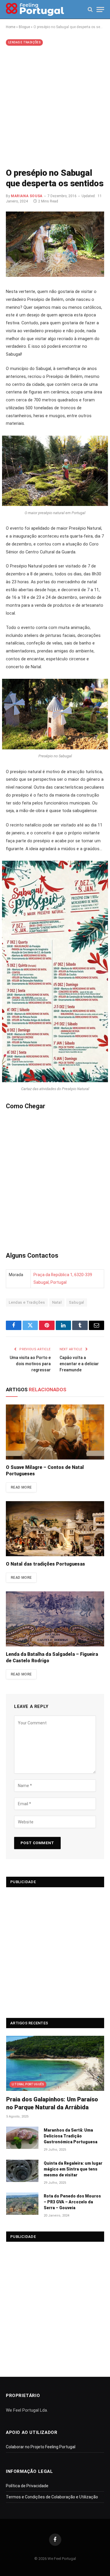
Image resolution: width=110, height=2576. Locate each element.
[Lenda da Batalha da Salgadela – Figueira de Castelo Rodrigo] (55, 1619)
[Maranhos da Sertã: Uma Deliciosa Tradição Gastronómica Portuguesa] (22, 2138)
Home (11, 27)
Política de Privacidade (27, 2486)
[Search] (90, 10)
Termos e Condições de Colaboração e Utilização (52, 2497)
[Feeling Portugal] (35, 10)
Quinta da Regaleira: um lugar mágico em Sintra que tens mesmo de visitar (73, 2169)
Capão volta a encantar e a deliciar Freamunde (79, 1364)
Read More (21, 1487)
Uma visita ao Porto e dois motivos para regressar (30, 1364)
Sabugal (77, 1302)
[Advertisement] (55, 106)
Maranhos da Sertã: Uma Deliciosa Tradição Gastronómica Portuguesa (71, 2136)
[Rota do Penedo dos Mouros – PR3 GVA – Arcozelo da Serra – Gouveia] (22, 2204)
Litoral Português (28, 2084)
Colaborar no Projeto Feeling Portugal (41, 2447)
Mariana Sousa (27, 196)
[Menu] (100, 10)
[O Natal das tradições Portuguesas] (55, 1529)
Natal (57, 1302)
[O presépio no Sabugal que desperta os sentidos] (55, 275)
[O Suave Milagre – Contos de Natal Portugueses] (55, 1432)
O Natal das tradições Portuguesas (45, 1564)
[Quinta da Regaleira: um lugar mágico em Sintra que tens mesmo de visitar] (22, 2171)
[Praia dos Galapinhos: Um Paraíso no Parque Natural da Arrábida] (55, 2063)
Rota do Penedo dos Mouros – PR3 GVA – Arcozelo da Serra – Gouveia (72, 2202)
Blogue (24, 27)
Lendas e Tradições (24, 42)
